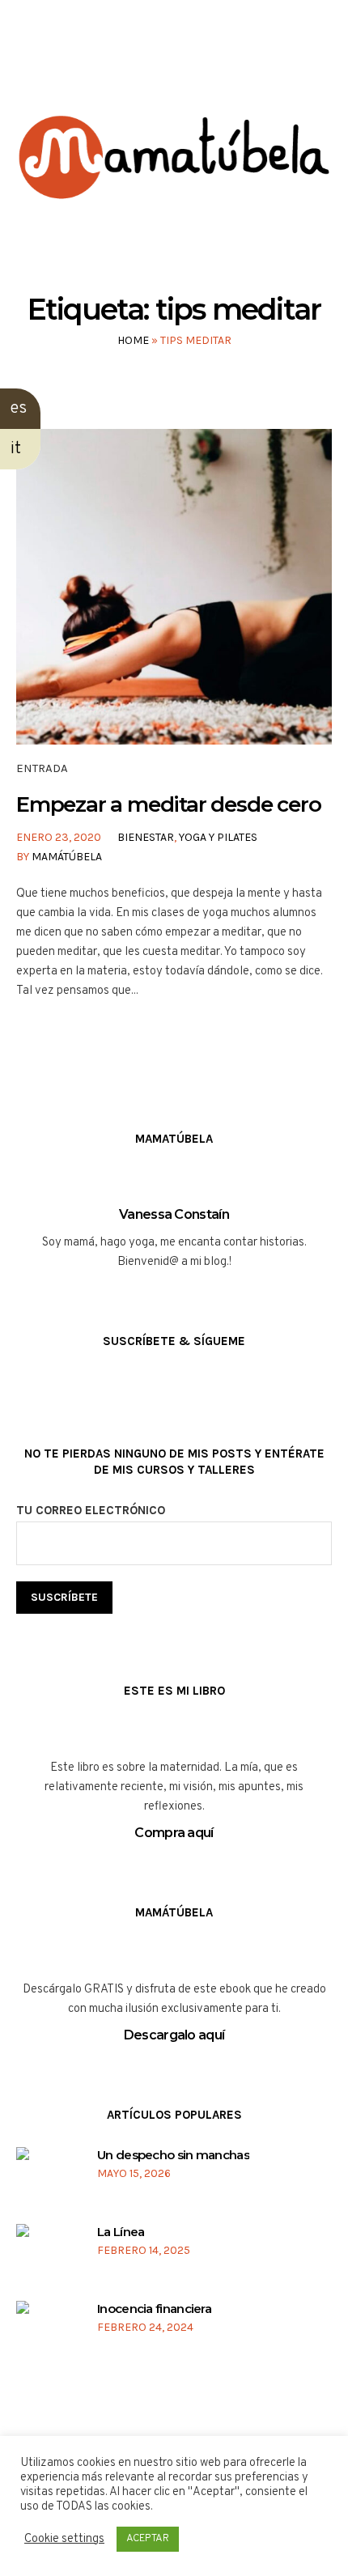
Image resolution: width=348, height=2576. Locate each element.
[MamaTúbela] (174, 182)
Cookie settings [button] (64, 2539)
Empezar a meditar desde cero (168, 804)
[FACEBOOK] (127, 64)
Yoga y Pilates (218, 837)
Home (133, 340)
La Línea (121, 2232)
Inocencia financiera (154, 2309)
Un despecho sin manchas (173, 2155)
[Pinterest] (219, 64)
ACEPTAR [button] (148, 2539)
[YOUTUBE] (188, 64)
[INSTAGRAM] (157, 64)
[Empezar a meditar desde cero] (174, 587)
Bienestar (146, 837)
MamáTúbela (67, 857)
